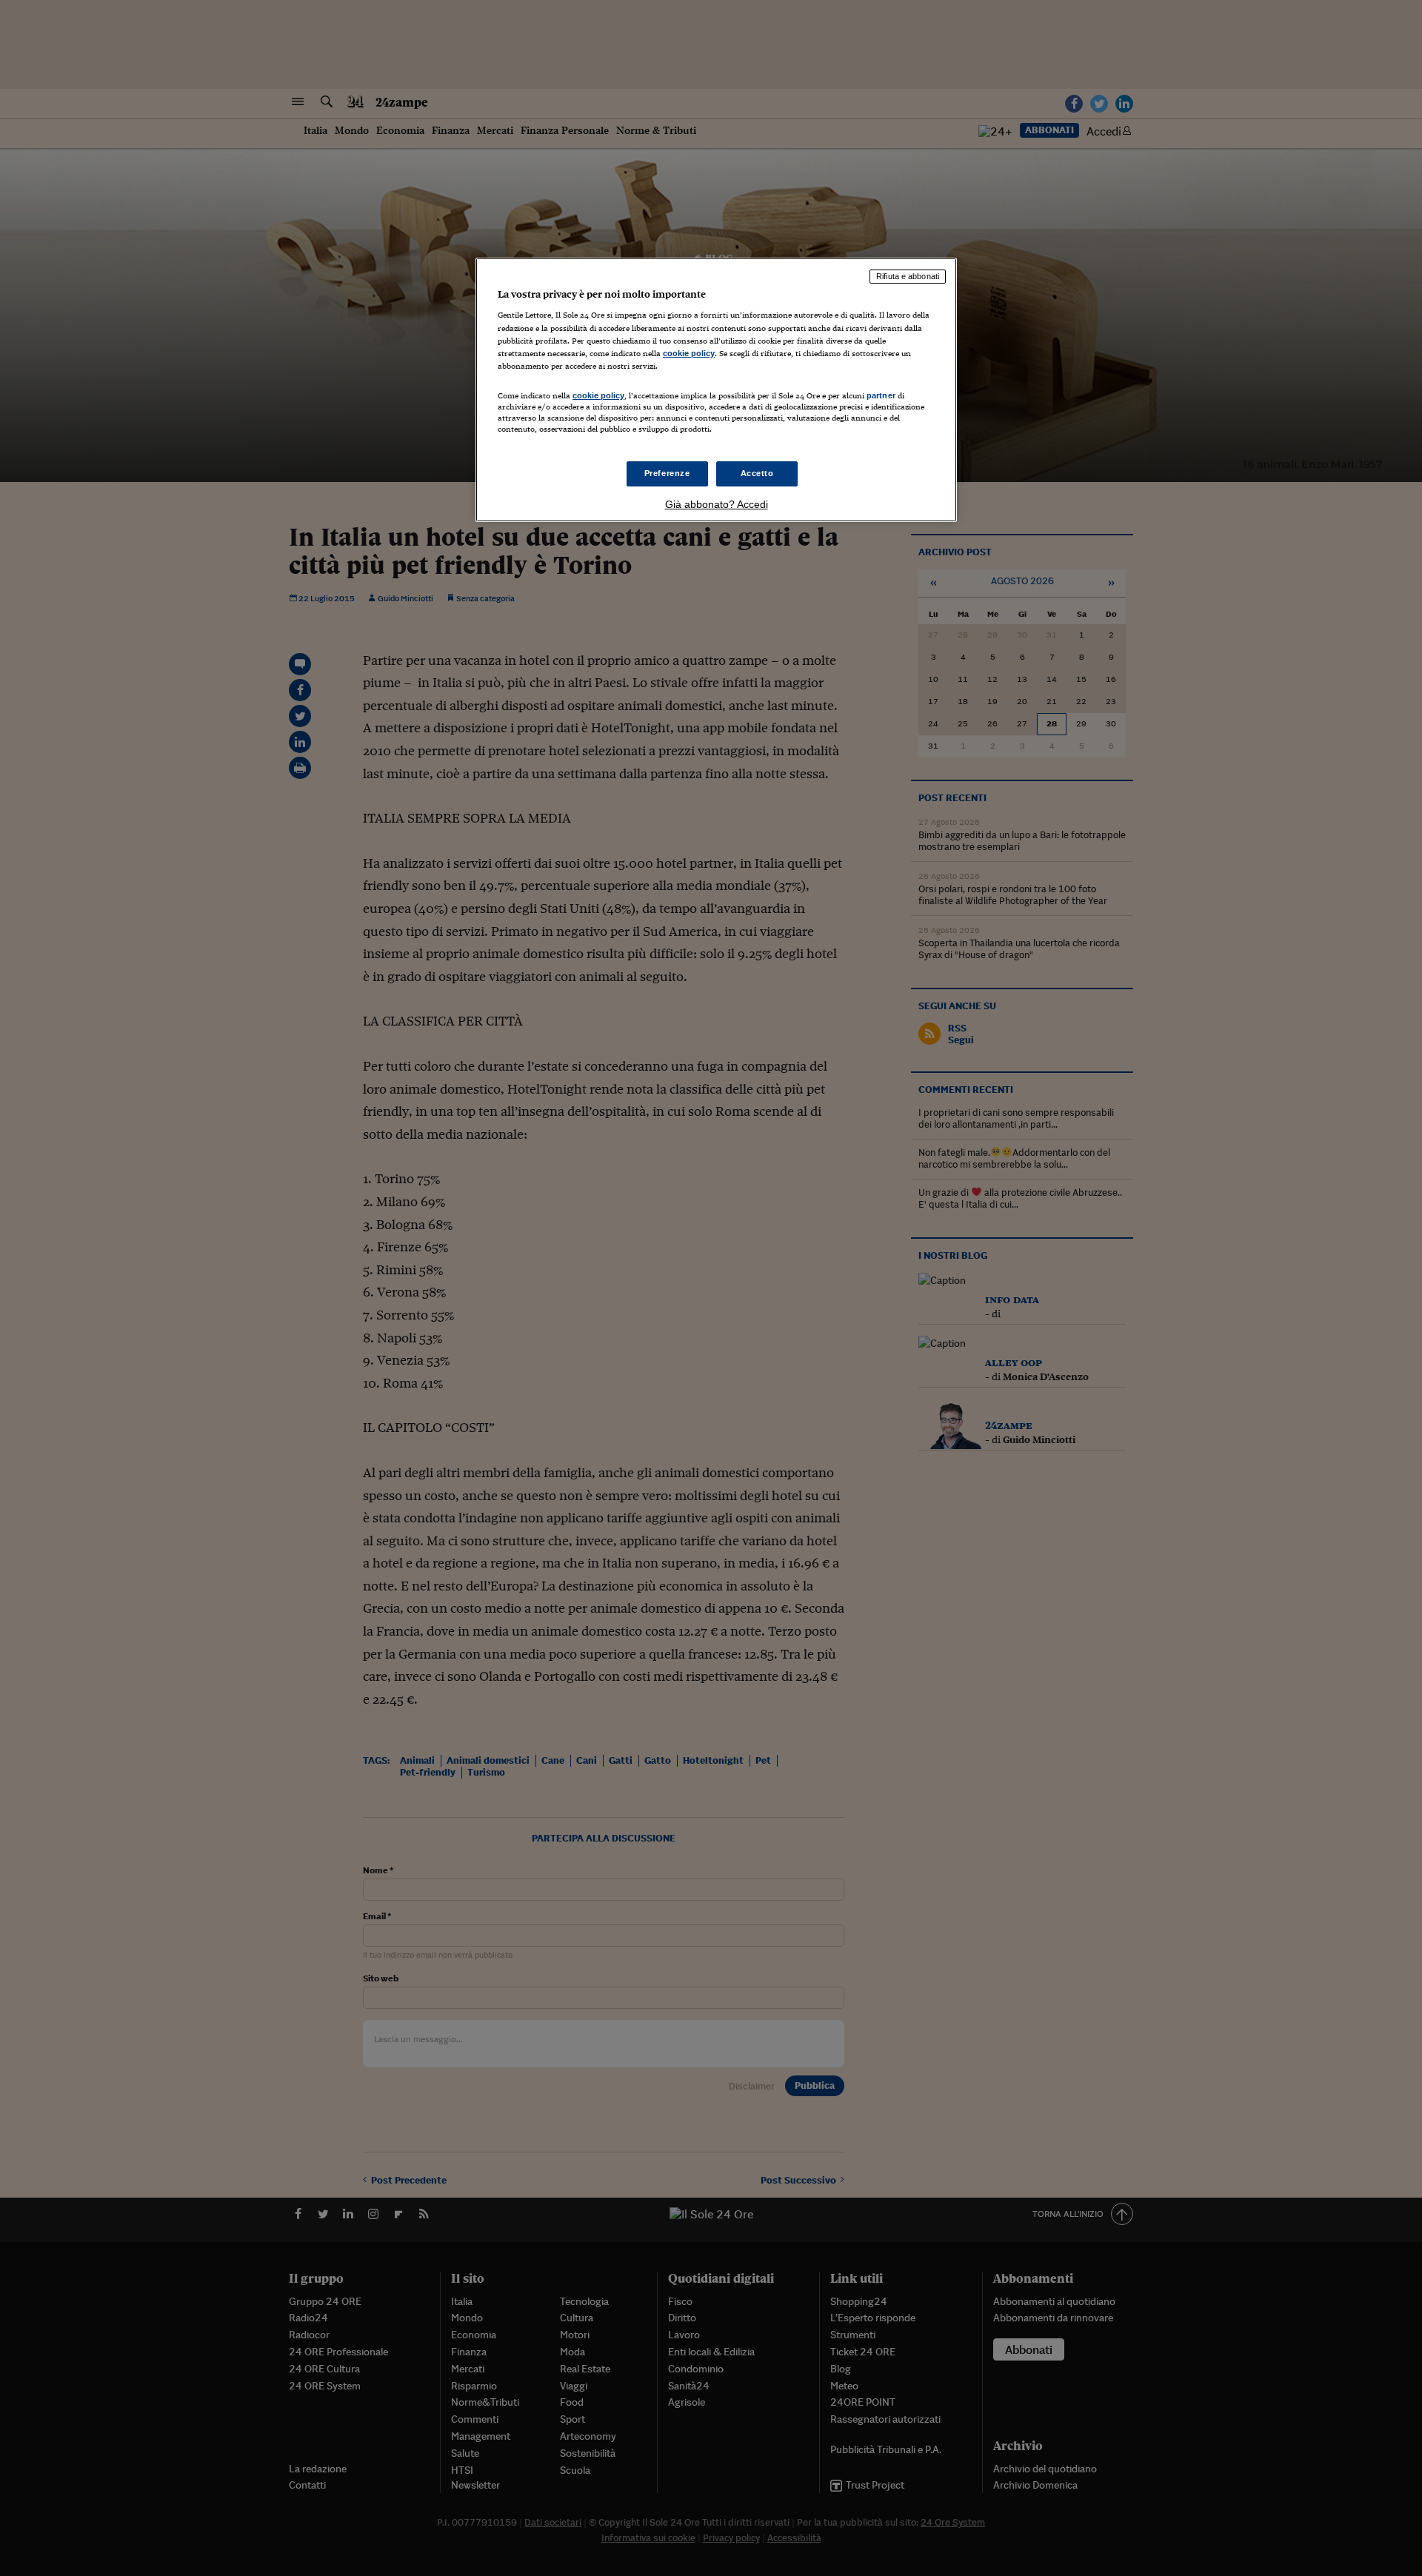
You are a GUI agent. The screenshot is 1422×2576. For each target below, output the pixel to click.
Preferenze (667, 473)
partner (881, 395)
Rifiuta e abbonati (908, 276)
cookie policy (689, 353)
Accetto (757, 473)
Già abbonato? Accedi (717, 504)
